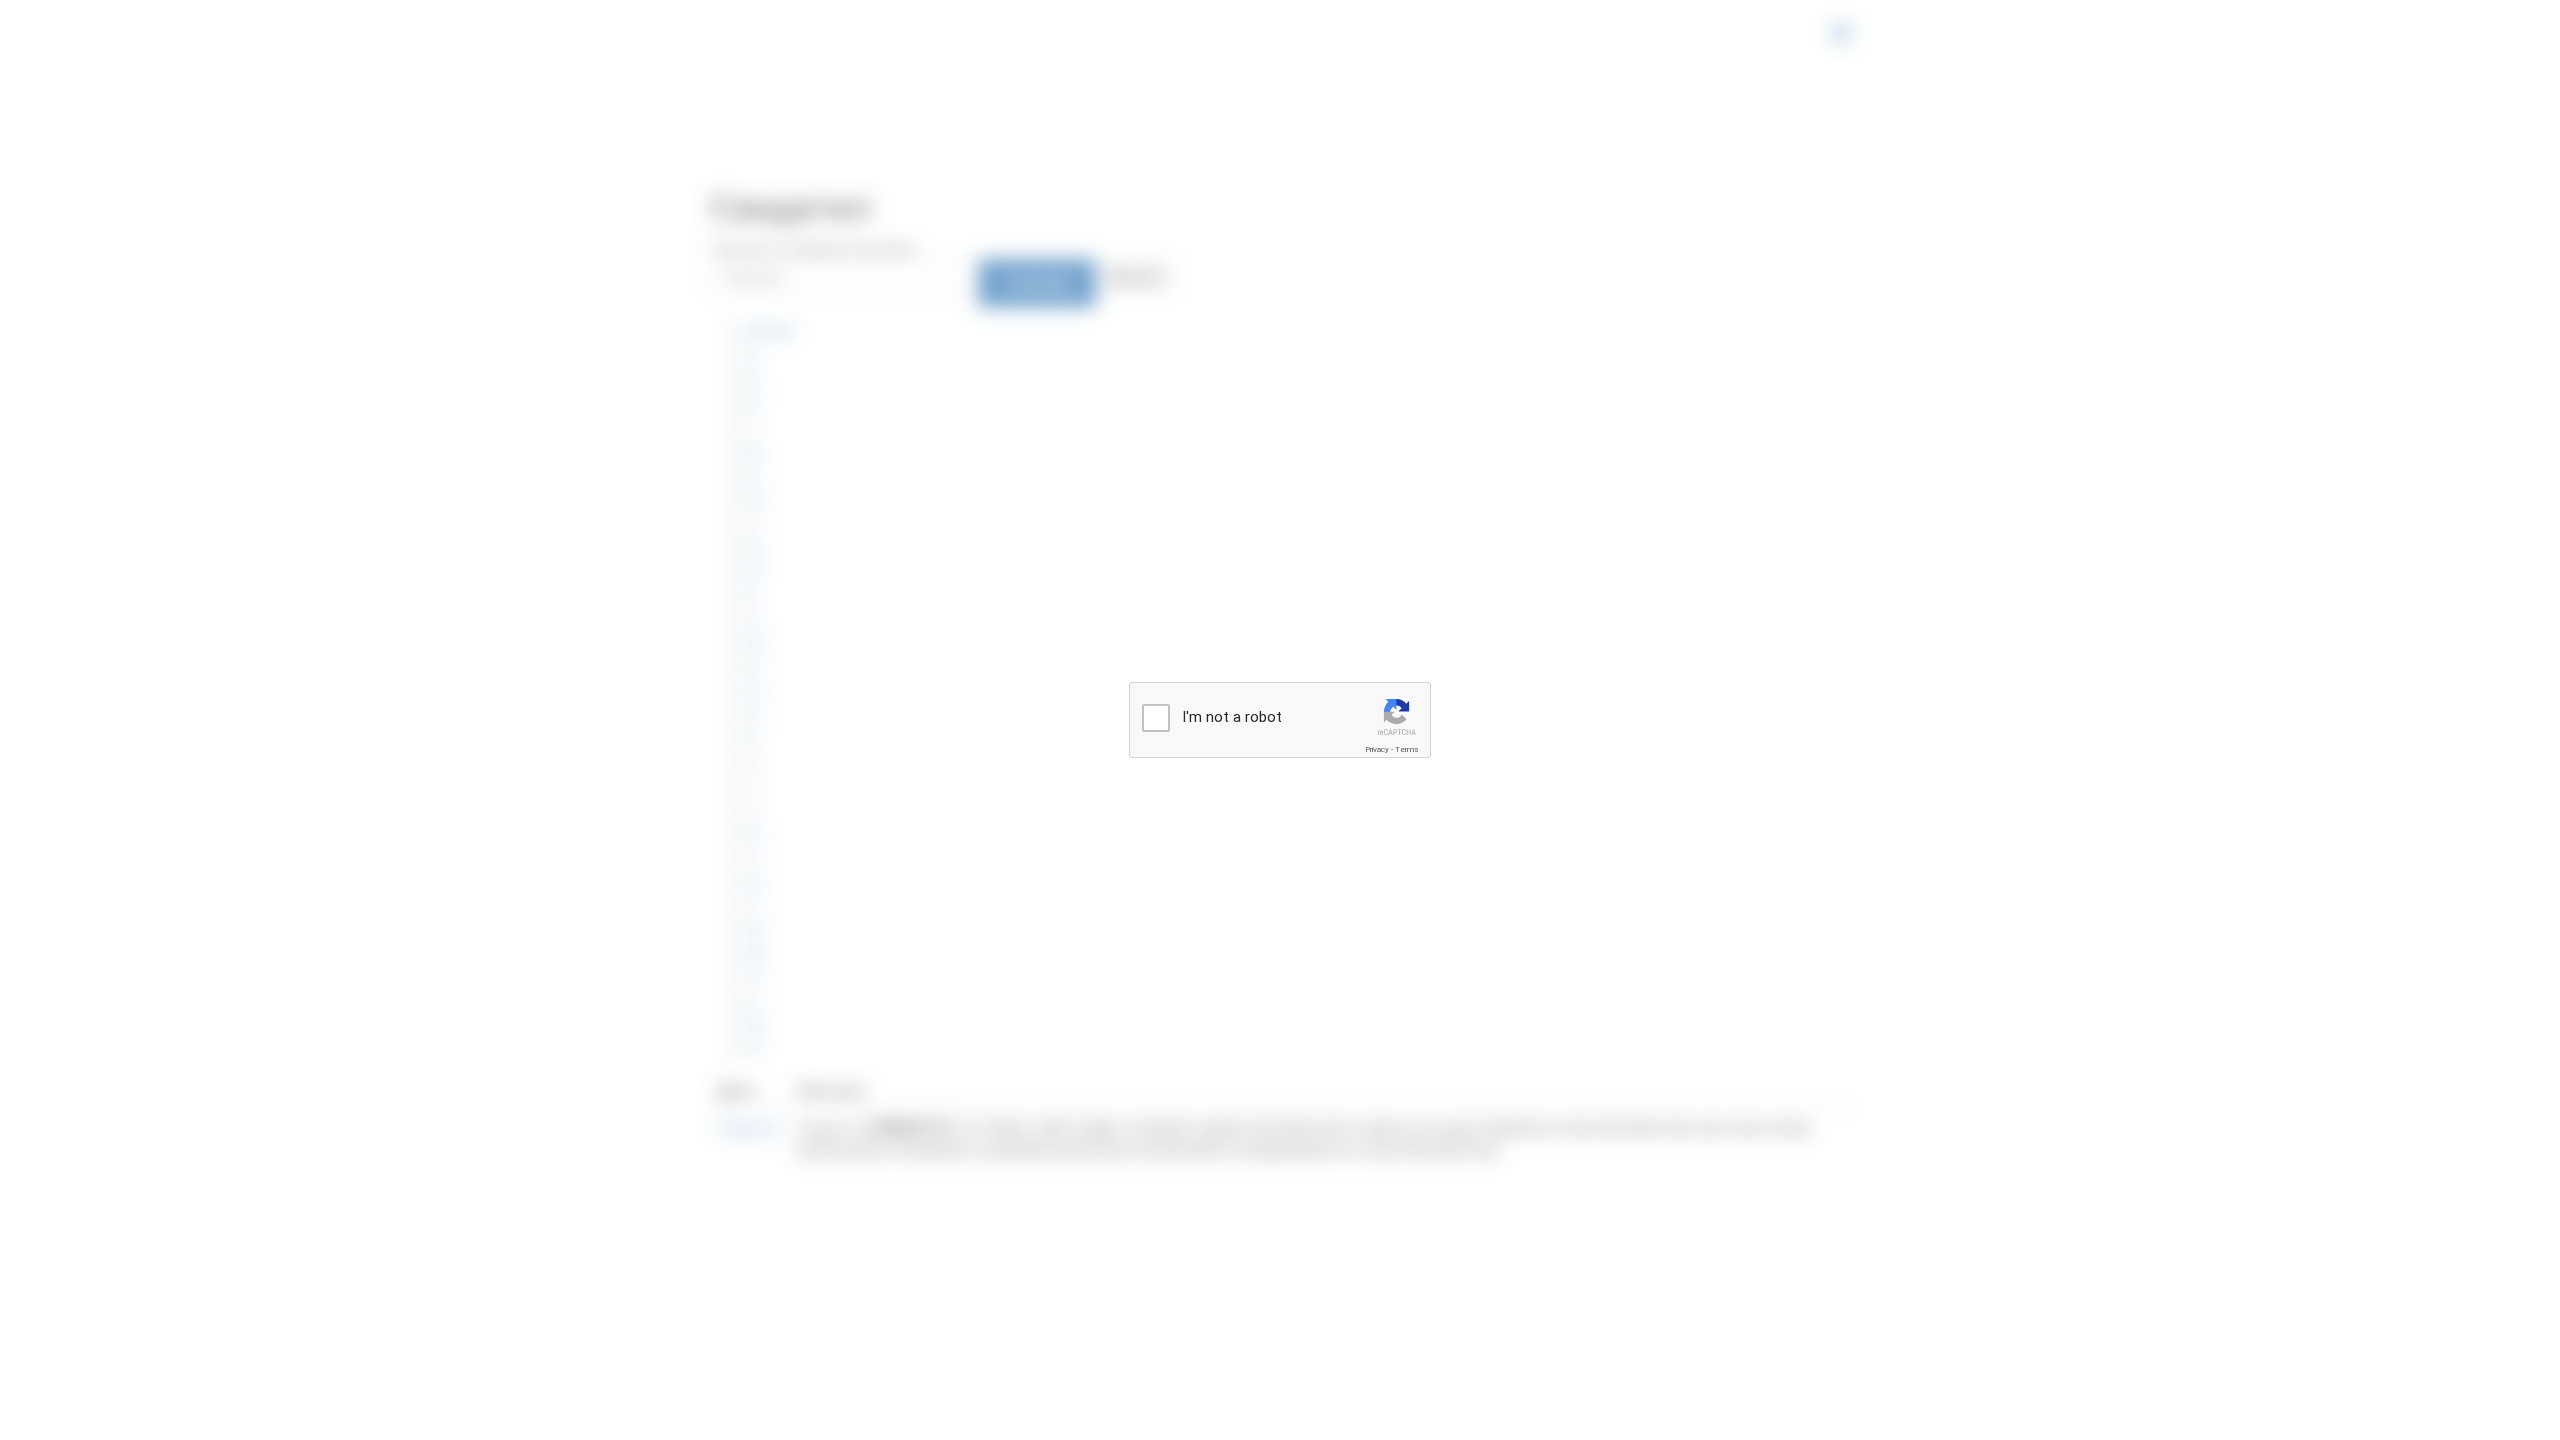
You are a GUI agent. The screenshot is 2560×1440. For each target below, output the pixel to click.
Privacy (1377, 749)
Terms (1407, 749)
